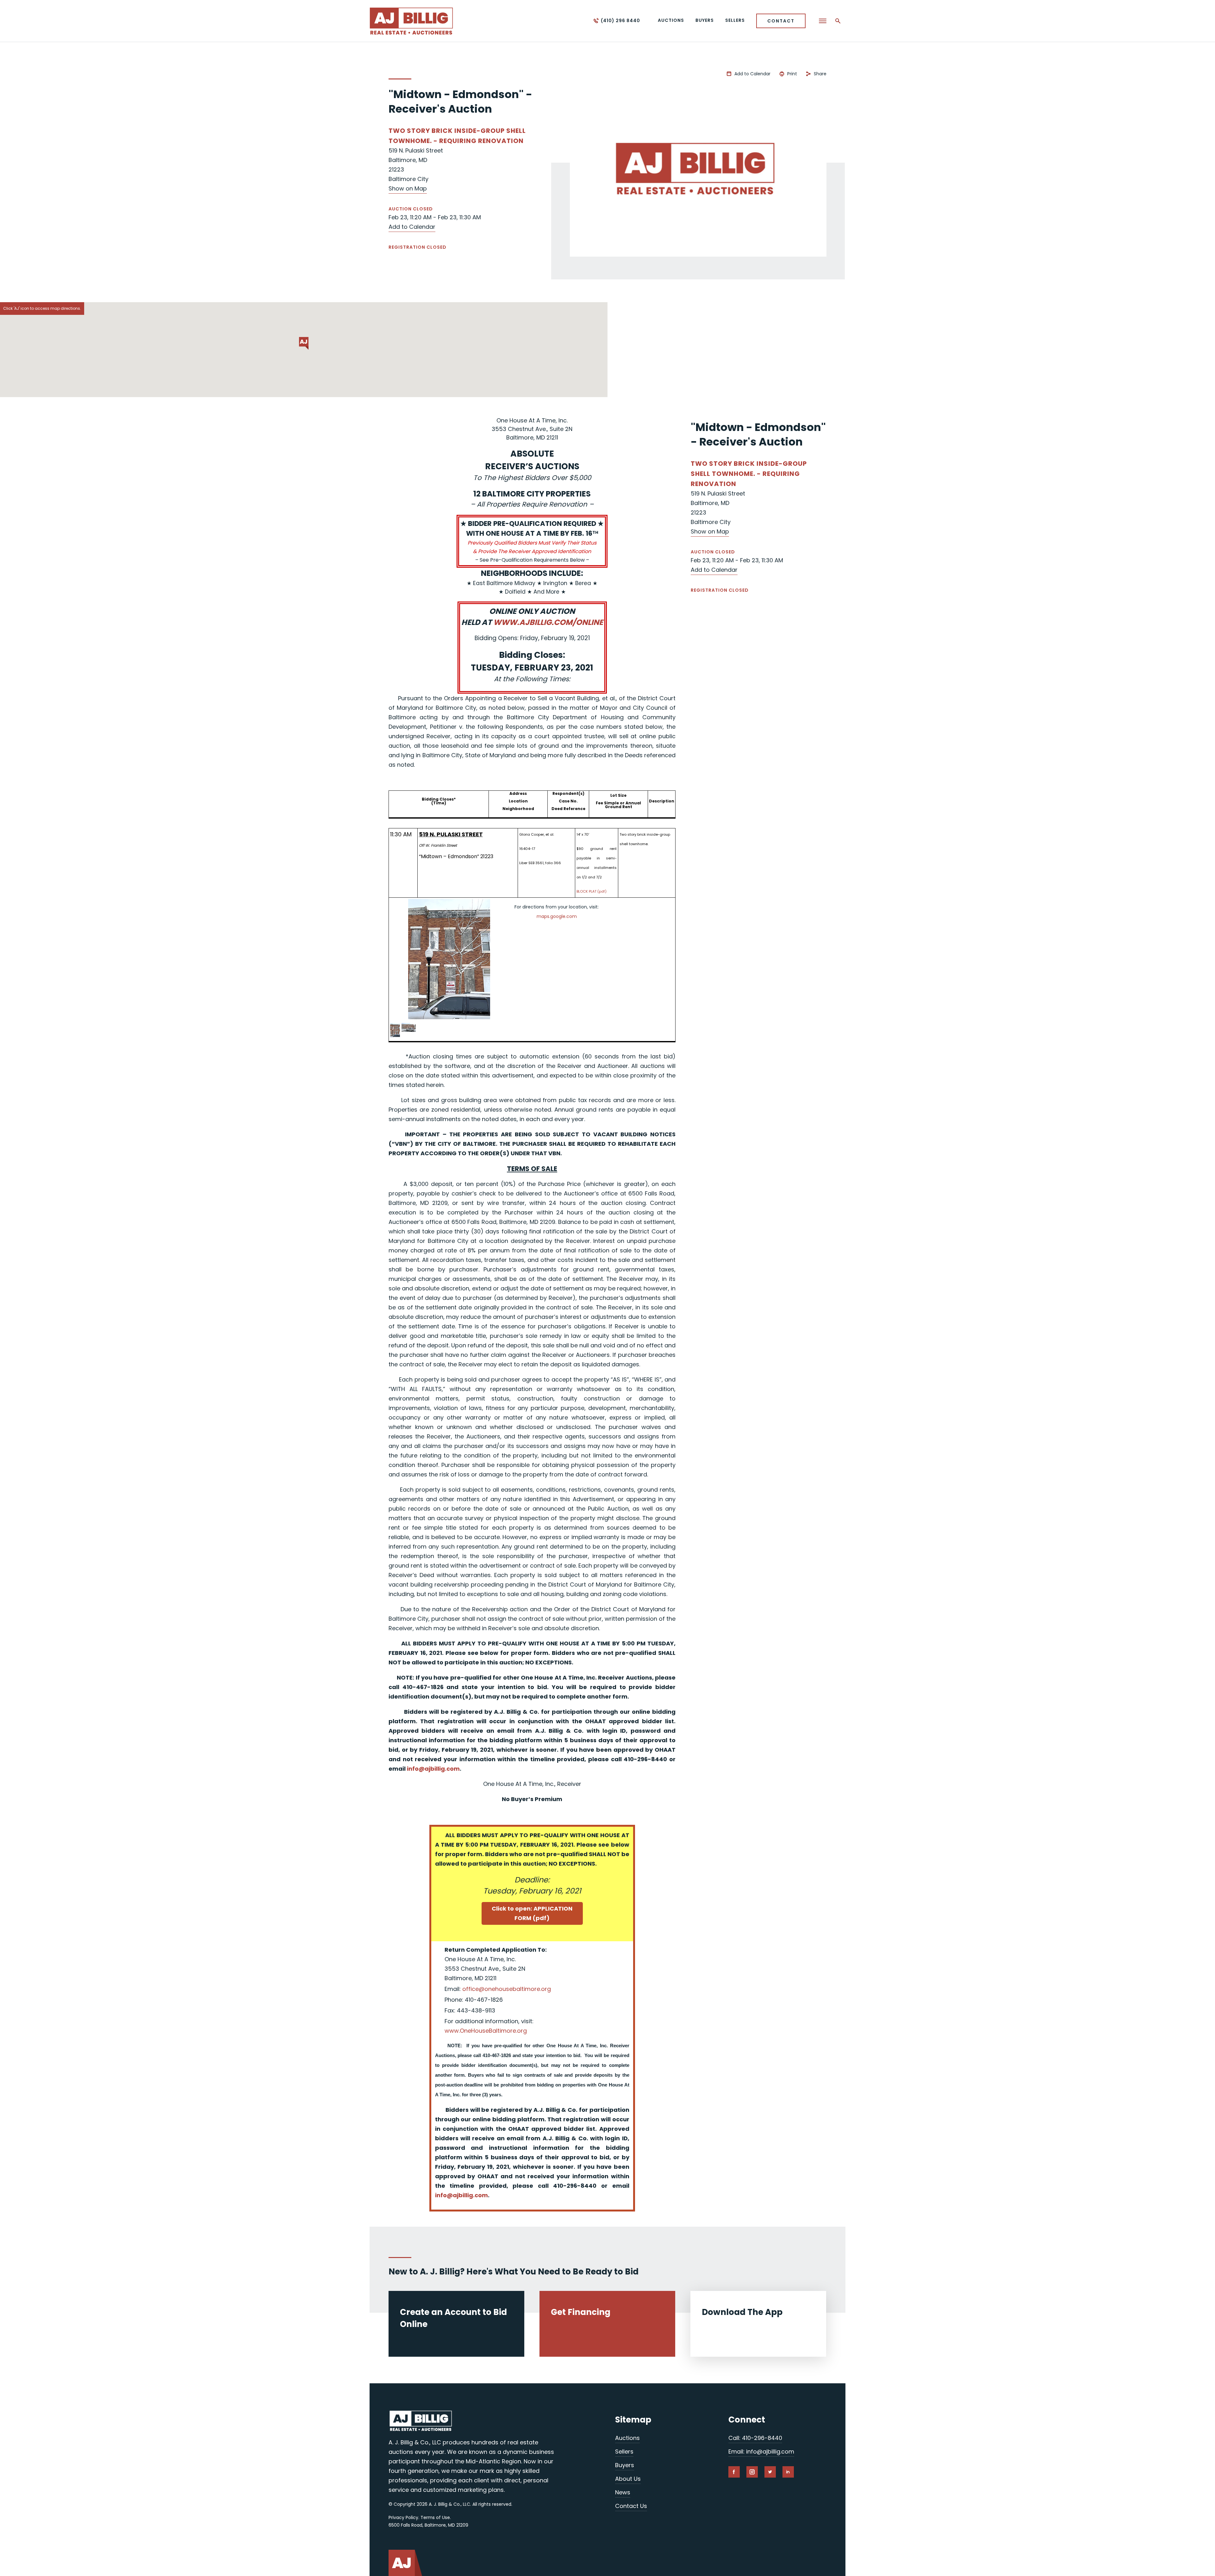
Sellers (624, 2451)
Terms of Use (435, 2517)
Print (792, 74)
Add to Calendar (412, 227)
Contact (781, 21)
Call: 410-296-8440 (755, 2438)
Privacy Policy (403, 2517)
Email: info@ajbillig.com (761, 2451)
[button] (304, 343)
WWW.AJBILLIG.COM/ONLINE (548, 622)
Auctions (627, 2438)
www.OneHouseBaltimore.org (486, 2031)
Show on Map (408, 188)
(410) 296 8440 (620, 21)
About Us (628, 2479)
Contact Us (631, 2506)
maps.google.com (557, 916)
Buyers (625, 2465)
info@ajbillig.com (433, 1769)
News (623, 2492)
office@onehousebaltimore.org (507, 1989)
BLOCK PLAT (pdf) (592, 891)
